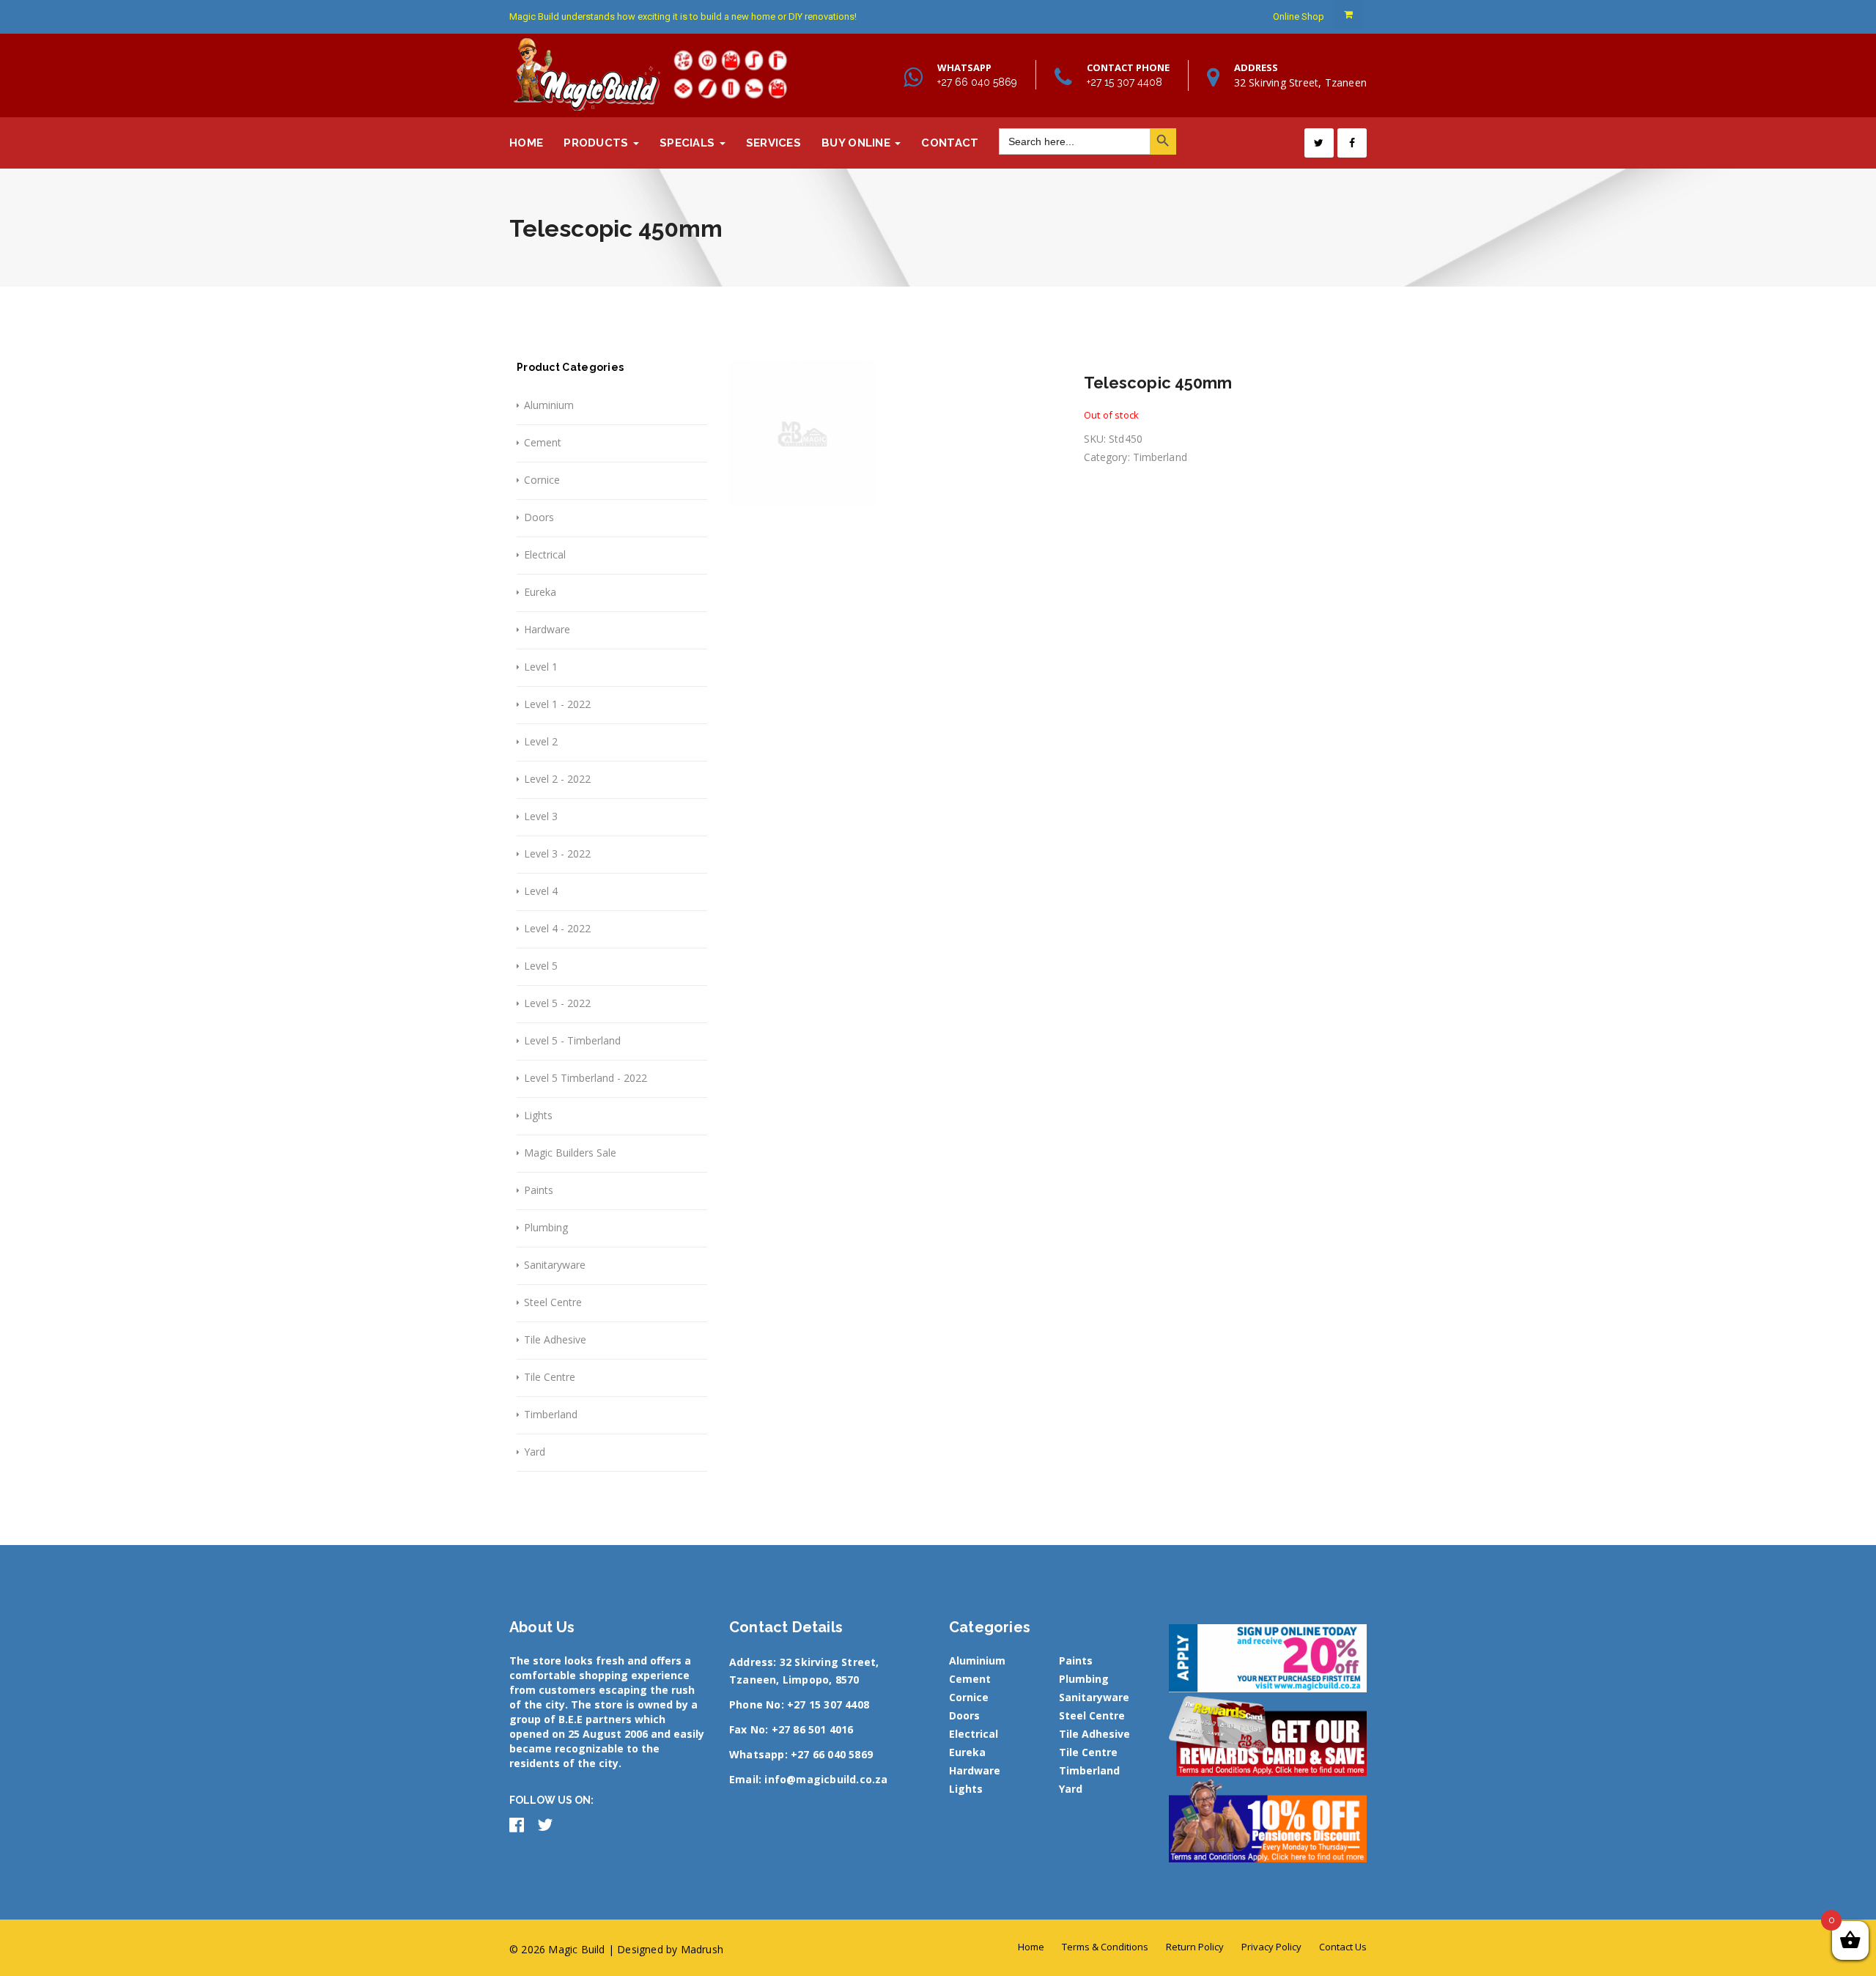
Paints (539, 1190)
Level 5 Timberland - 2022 (586, 1078)
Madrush (702, 1949)
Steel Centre (553, 1302)
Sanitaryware (555, 1265)
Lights (538, 1115)
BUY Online (857, 143)
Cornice (542, 480)
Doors (539, 517)
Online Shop (1299, 16)
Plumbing (546, 1227)
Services (773, 143)
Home (526, 143)
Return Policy (1195, 1947)
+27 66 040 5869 (977, 82)
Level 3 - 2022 (557, 854)
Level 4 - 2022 (557, 928)
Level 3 (541, 816)
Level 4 (541, 891)
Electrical (545, 554)
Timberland (551, 1414)
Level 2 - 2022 (557, 779)
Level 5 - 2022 (557, 1003)
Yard (535, 1452)
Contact (950, 143)
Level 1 (541, 667)
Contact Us (1343, 1947)
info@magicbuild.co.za (826, 1779)
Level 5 (541, 966)
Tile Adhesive (555, 1339)
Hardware (547, 629)
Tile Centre (550, 1377)
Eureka (540, 592)
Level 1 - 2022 (557, 704)
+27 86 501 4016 (813, 1729)
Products (598, 143)
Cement (543, 442)
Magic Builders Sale (570, 1153)
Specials (689, 143)
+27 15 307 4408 (1125, 82)
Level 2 (541, 741)
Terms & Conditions (1105, 1947)
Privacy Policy (1271, 1947)
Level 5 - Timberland (572, 1040)
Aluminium (549, 405)
